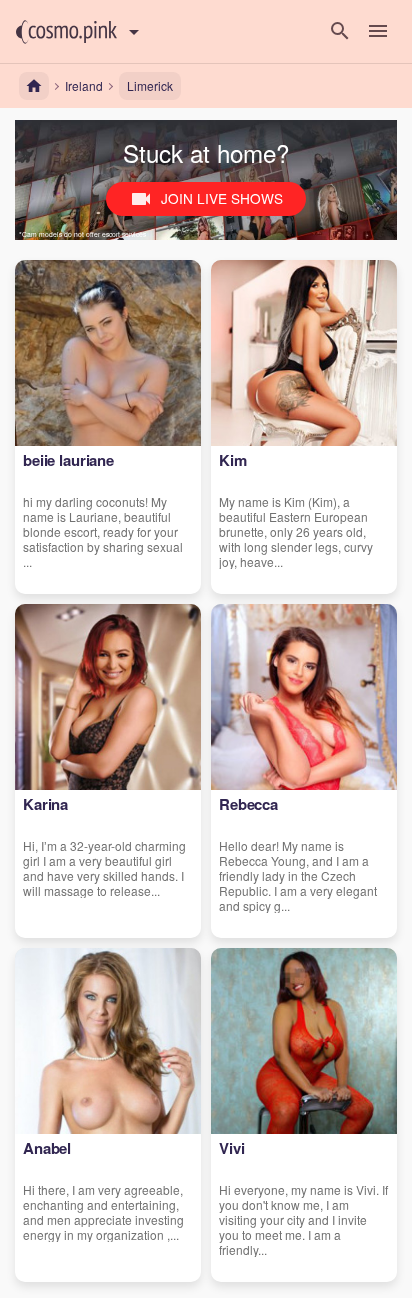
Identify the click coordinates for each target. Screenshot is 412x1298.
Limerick (150, 85)
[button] (66, 32)
